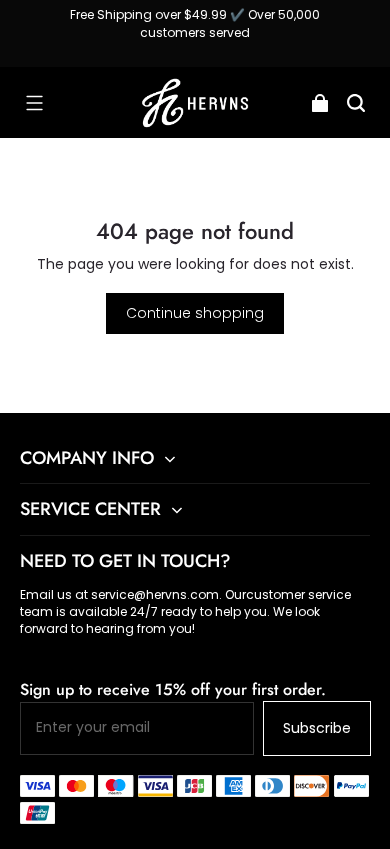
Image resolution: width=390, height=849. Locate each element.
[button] (34, 103)
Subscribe (317, 728)
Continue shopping (195, 313)
